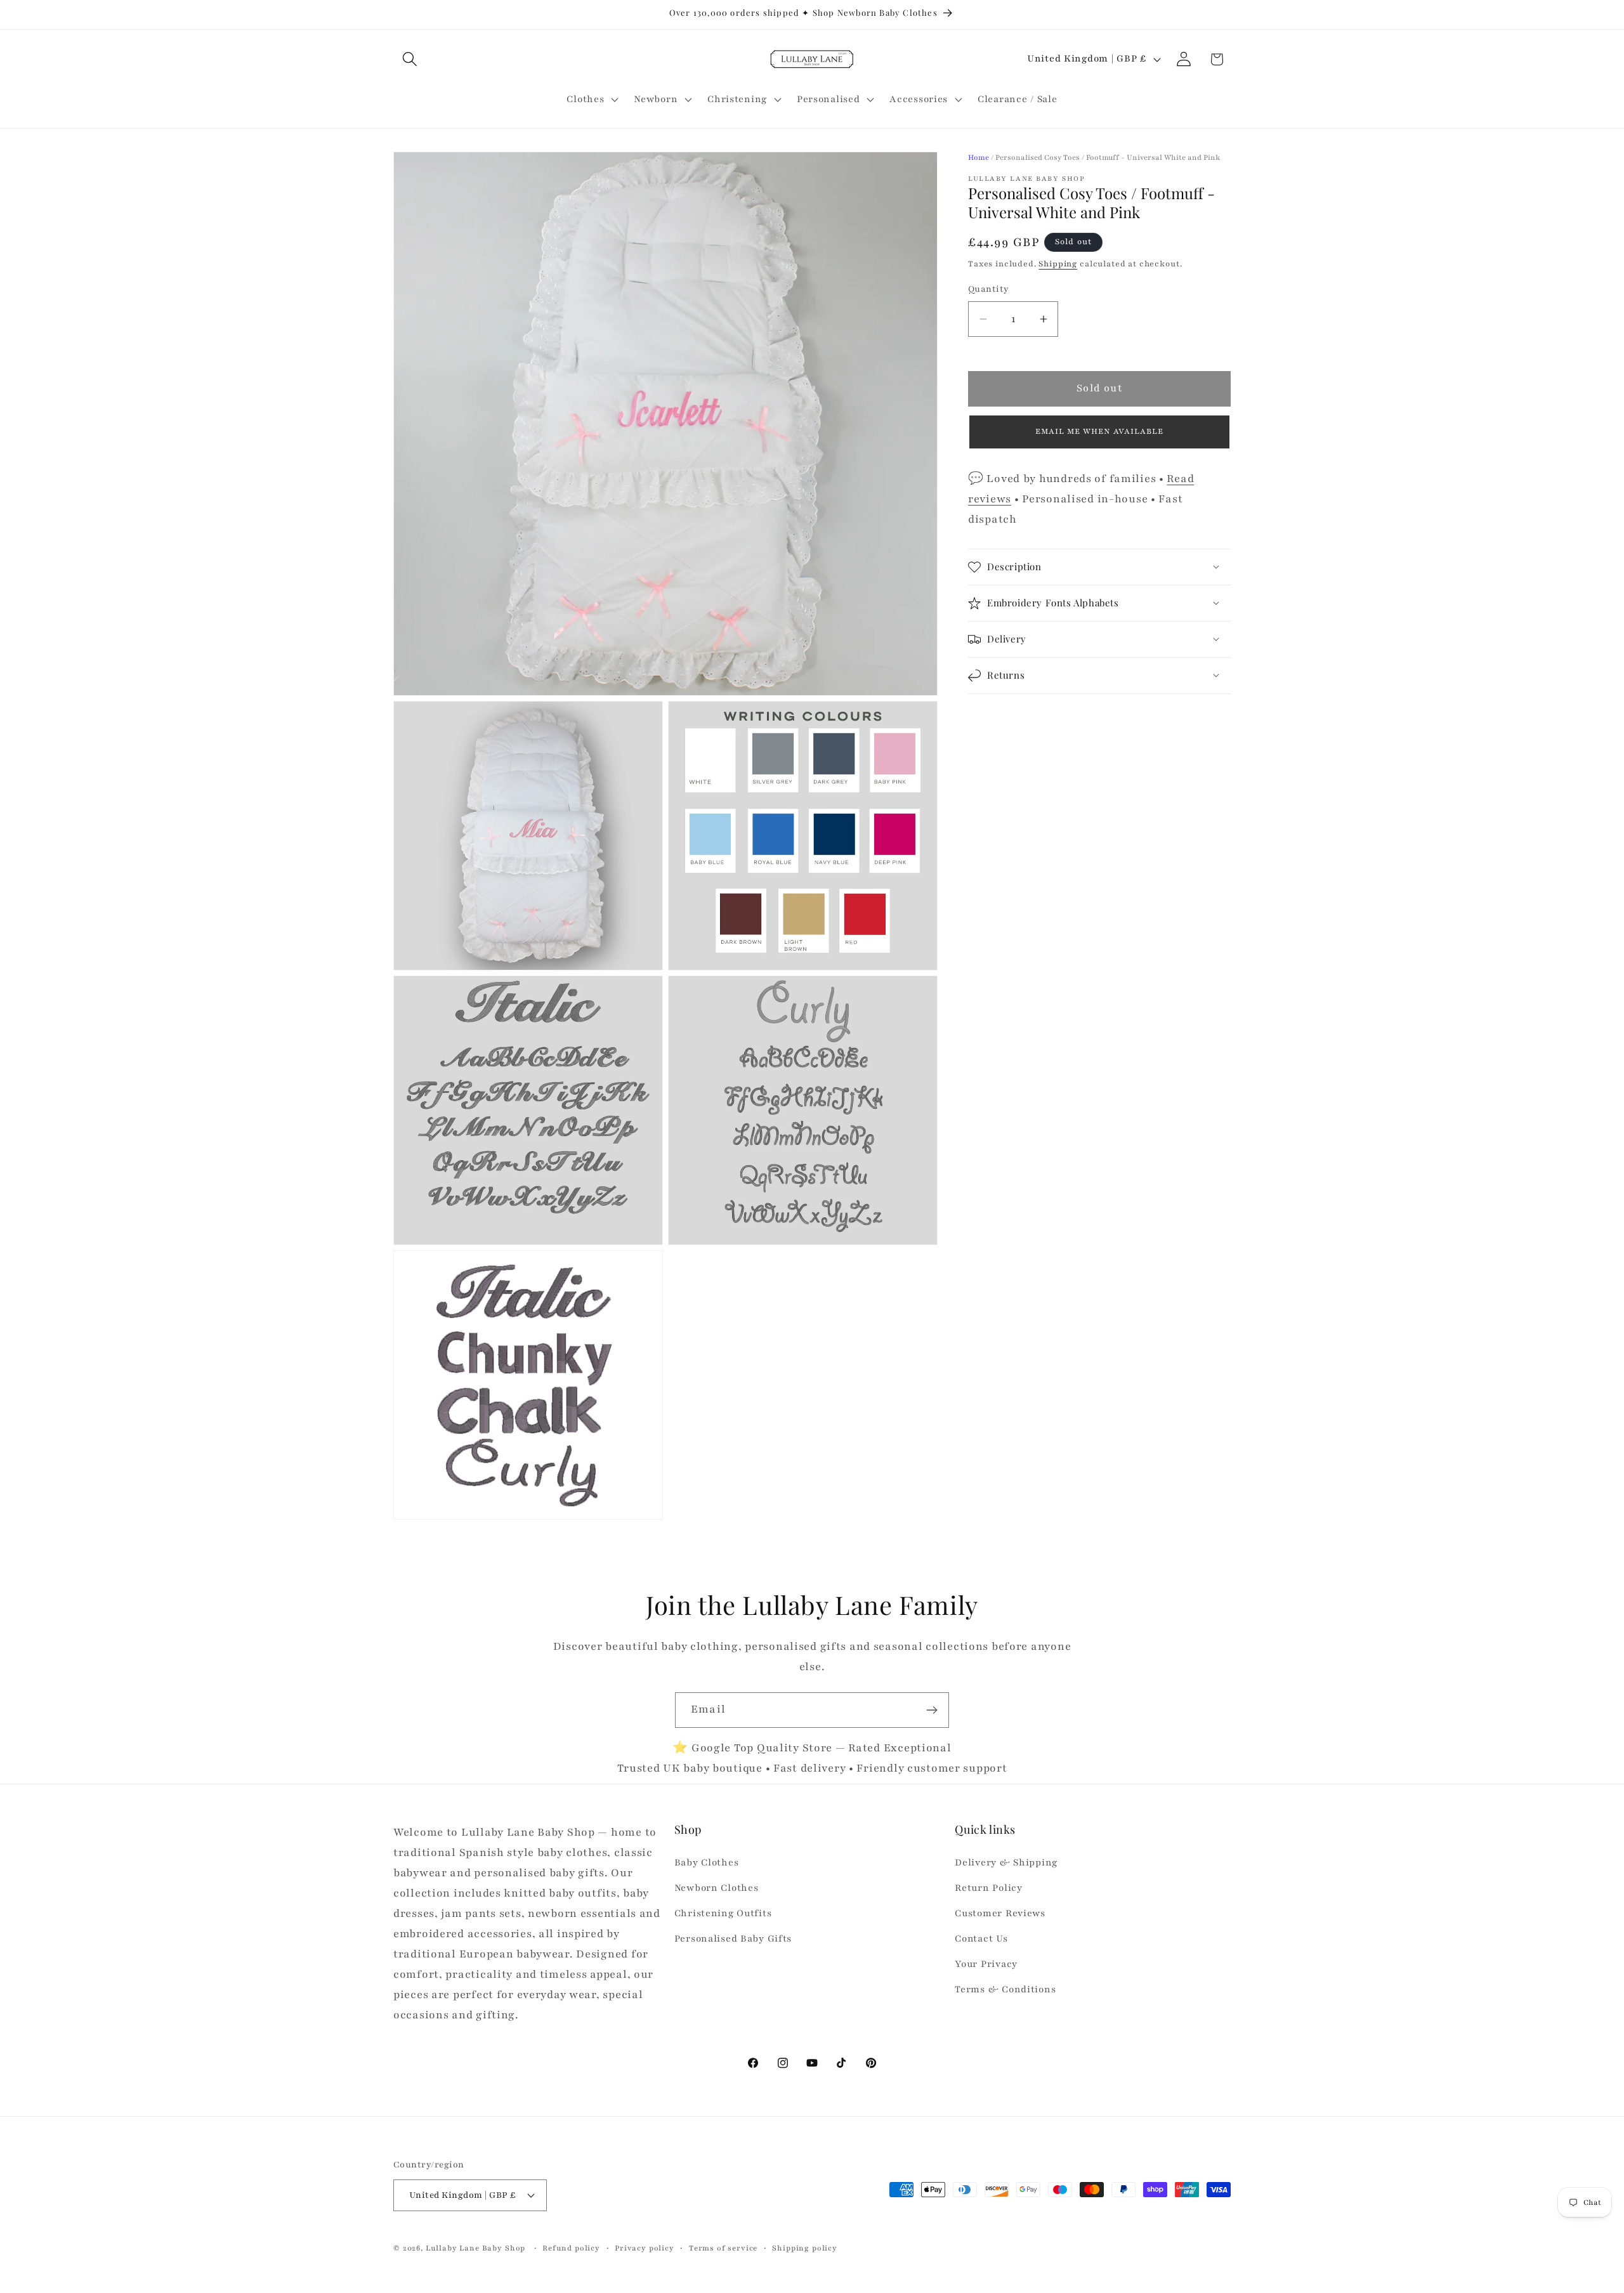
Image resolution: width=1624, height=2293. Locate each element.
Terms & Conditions (1005, 1989)
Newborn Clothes (717, 1888)
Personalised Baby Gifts (733, 1939)
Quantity (989, 290)
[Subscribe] (932, 1710)
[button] (410, 59)
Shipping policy (805, 2247)
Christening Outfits (723, 1914)
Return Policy (988, 1888)
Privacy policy (645, 2247)
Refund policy (571, 2247)
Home (979, 157)
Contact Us (981, 1939)
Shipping (1058, 264)
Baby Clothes (707, 1863)
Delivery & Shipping (1006, 1863)
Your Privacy (986, 1964)
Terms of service (723, 2247)
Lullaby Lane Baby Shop (475, 2247)
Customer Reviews (1000, 1914)
